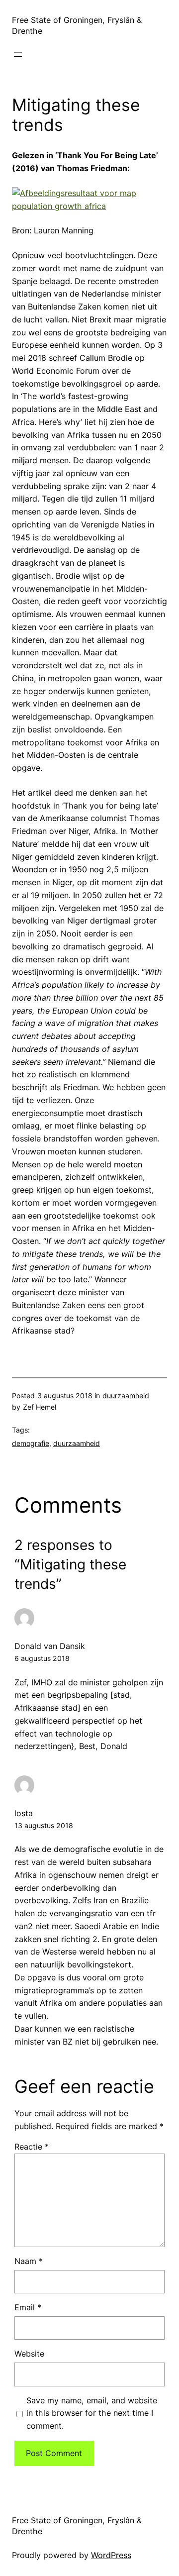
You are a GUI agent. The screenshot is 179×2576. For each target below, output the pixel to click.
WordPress (111, 2555)
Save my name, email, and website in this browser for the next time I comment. (92, 2413)
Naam (29, 2261)
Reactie (32, 2147)
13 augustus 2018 (44, 1825)
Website (29, 2354)
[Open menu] (18, 55)
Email (28, 2307)
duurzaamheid (126, 1395)
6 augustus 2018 (42, 1658)
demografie (31, 1443)
